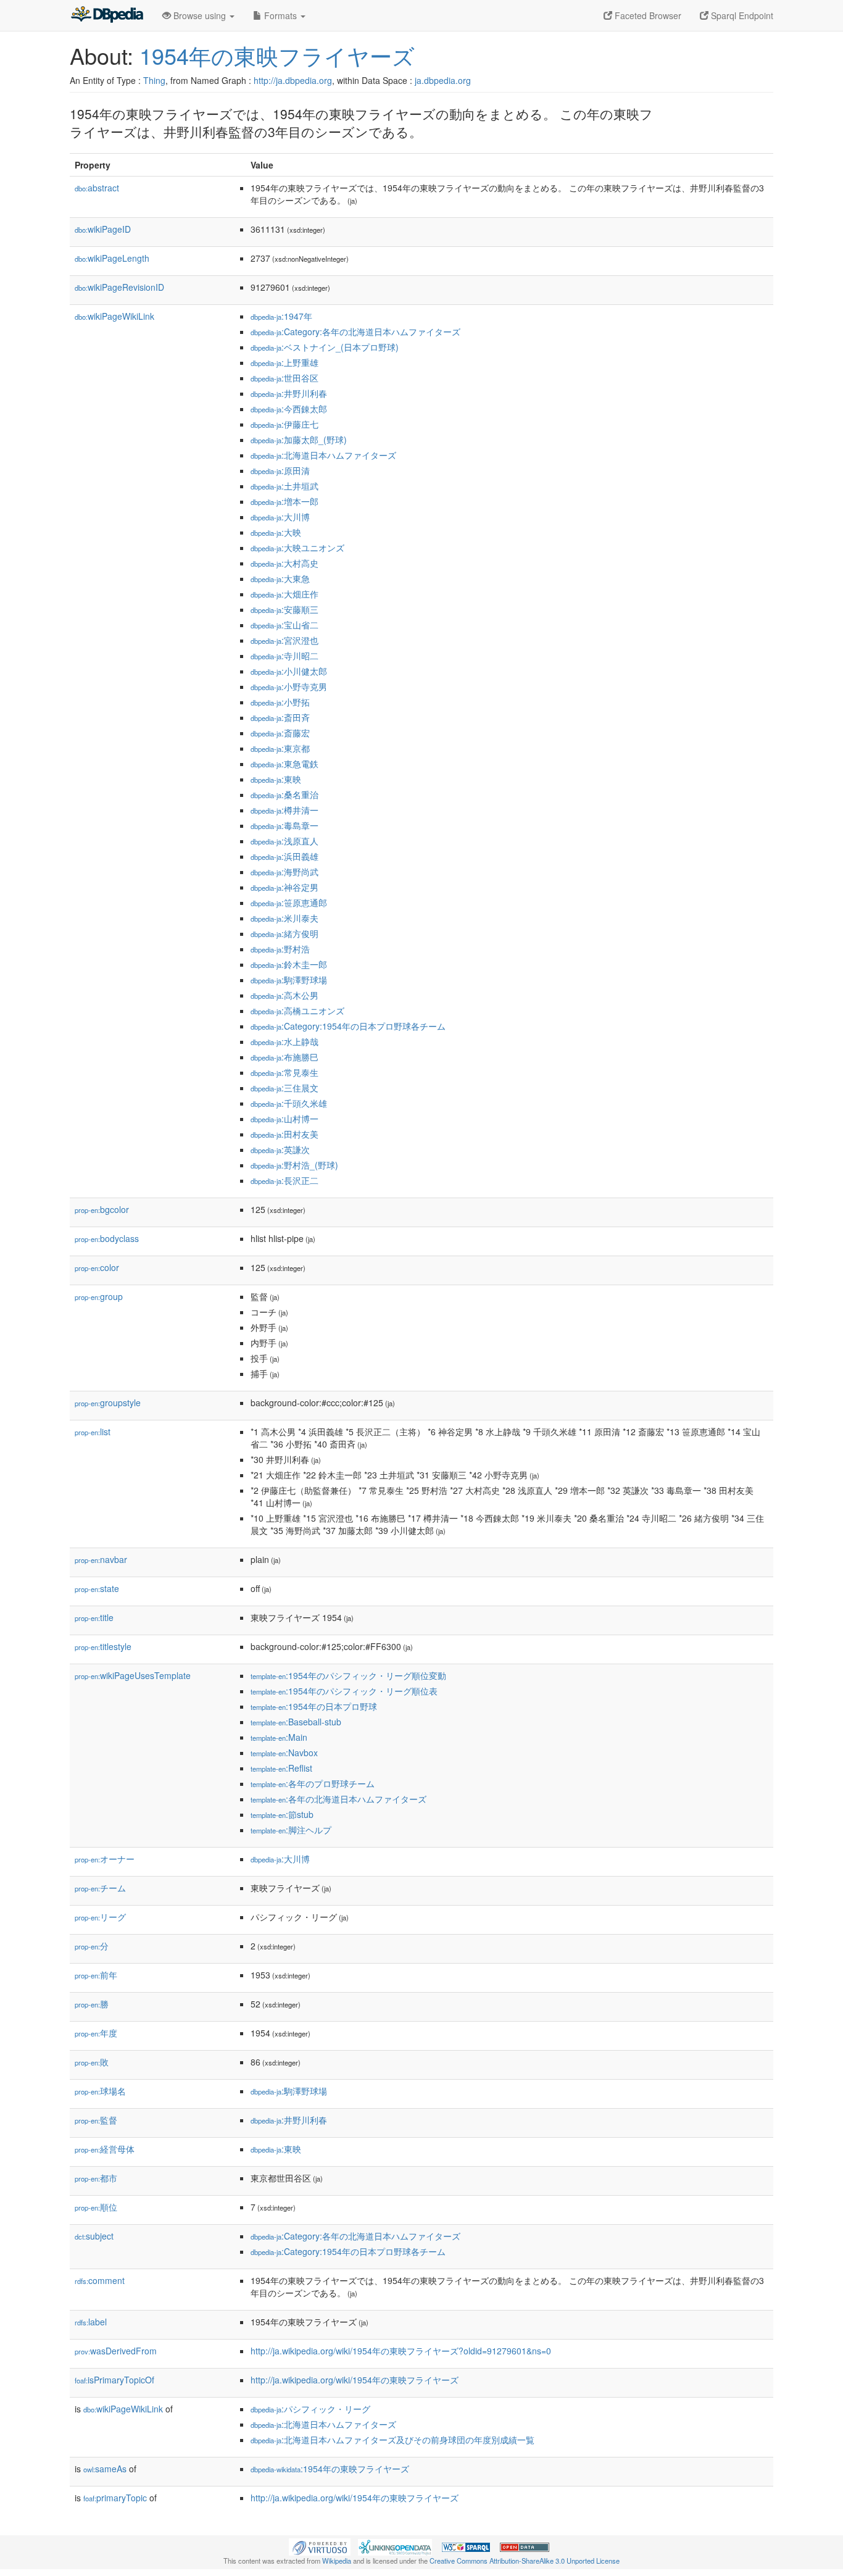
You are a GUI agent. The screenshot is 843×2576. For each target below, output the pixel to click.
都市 (96, 2178)
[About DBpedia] (107, 15)
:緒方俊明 (284, 933)
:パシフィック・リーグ (310, 2409)
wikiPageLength (112, 258)
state (97, 1588)
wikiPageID (103, 229)
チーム (100, 1888)
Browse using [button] (200, 15)
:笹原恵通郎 (289, 902)
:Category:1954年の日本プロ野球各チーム (348, 1026)
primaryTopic (115, 2498)
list (93, 1432)
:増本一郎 (284, 501)
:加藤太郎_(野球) (299, 440)
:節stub (282, 1814)
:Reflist (281, 1768)
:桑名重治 (284, 794)
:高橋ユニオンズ (297, 1011)
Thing (154, 80)
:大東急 (280, 578)
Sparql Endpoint (741, 15)
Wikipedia (337, 2561)
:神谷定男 (284, 887)
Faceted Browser (647, 15)
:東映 (276, 779)
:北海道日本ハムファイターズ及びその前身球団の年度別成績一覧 (392, 2440)
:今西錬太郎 (289, 409)
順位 (96, 2207)
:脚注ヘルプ (291, 1830)
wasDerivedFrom (116, 2351)
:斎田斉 (280, 717)
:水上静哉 (284, 1041)
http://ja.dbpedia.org (293, 80)
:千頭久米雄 (289, 1103)
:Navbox (284, 1753)
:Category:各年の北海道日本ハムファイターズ (355, 331)
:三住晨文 (284, 1088)
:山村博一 (284, 1119)
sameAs (105, 2469)
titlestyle (103, 1646)
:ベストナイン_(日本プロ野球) (325, 347)
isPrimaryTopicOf (114, 2380)
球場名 (100, 2091)
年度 (96, 2033)
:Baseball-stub (296, 1722)
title (94, 1617)
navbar (101, 1559)
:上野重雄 (284, 362)
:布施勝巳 (284, 1057)
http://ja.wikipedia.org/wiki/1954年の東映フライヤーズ (355, 2380)
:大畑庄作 (284, 594)
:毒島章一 (284, 825)
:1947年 (281, 316)
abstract (97, 188)
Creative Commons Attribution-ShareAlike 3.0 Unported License (525, 2561)
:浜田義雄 (284, 856)
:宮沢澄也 (284, 640)
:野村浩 (280, 949)
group (99, 1296)
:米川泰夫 (284, 918)
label (91, 2322)
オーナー (105, 1859)
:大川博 (280, 517)
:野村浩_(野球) (294, 1165)
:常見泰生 (284, 1072)
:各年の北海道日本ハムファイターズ (338, 1799)
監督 (96, 2120)
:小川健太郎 (289, 671)
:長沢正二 (284, 1180)
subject (94, 2236)
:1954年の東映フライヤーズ (330, 2469)
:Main (279, 1737)
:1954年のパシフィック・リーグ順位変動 (348, 1675)
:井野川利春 (289, 393)
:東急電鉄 (284, 764)
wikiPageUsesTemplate (133, 1675)
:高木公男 (284, 995)
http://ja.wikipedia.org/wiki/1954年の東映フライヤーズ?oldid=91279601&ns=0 (401, 2351)
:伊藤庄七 (284, 424)
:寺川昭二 (284, 656)
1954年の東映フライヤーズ (277, 55)
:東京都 (280, 748)
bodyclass (107, 1238)
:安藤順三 (284, 609)
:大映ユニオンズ (297, 548)
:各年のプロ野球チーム (313, 1783)
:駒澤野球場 (289, 980)
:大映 (276, 532)
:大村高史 (284, 563)
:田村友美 (284, 1134)
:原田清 (280, 470)
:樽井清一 (284, 810)
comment (100, 2280)
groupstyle (108, 1403)
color (97, 1267)
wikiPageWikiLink (114, 316)
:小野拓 (280, 702)
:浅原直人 (284, 841)
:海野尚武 (284, 872)
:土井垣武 (284, 486)
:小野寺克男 (289, 686)
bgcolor (102, 1209)
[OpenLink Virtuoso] (320, 2546)
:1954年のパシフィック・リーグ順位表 (344, 1691)
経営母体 (105, 2149)
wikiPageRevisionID (119, 287)
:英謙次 (280, 1149)
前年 (96, 1975)
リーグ (100, 1917)
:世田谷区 (284, 378)
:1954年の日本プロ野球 (314, 1706)
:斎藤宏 (280, 733)
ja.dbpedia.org (443, 80)
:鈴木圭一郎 (289, 964)
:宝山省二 (284, 625)
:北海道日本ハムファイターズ (323, 455)
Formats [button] (280, 15)
